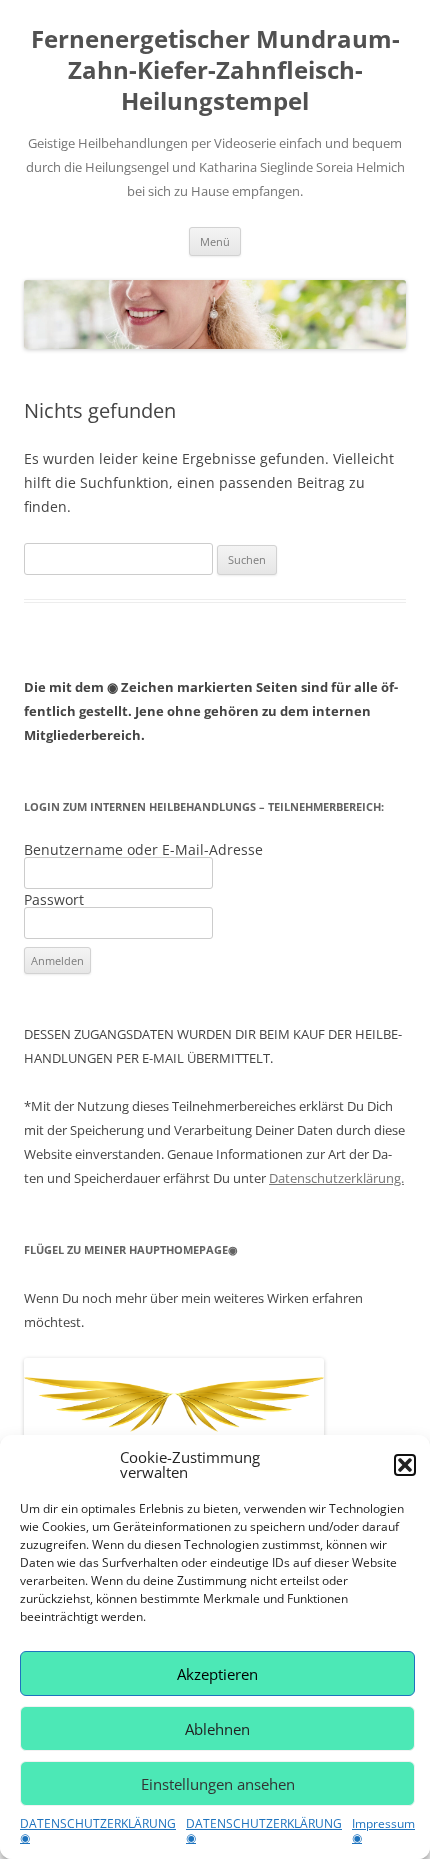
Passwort (54, 899)
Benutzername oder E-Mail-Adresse (143, 849)
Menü (215, 241)
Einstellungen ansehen (218, 1784)
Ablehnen (217, 1729)
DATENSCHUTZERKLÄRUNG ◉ (98, 1830)
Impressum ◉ (383, 1830)
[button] (405, 1465)
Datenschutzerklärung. (336, 1178)
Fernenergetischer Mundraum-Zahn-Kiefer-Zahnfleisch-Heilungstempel (215, 70)
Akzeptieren (217, 1674)
